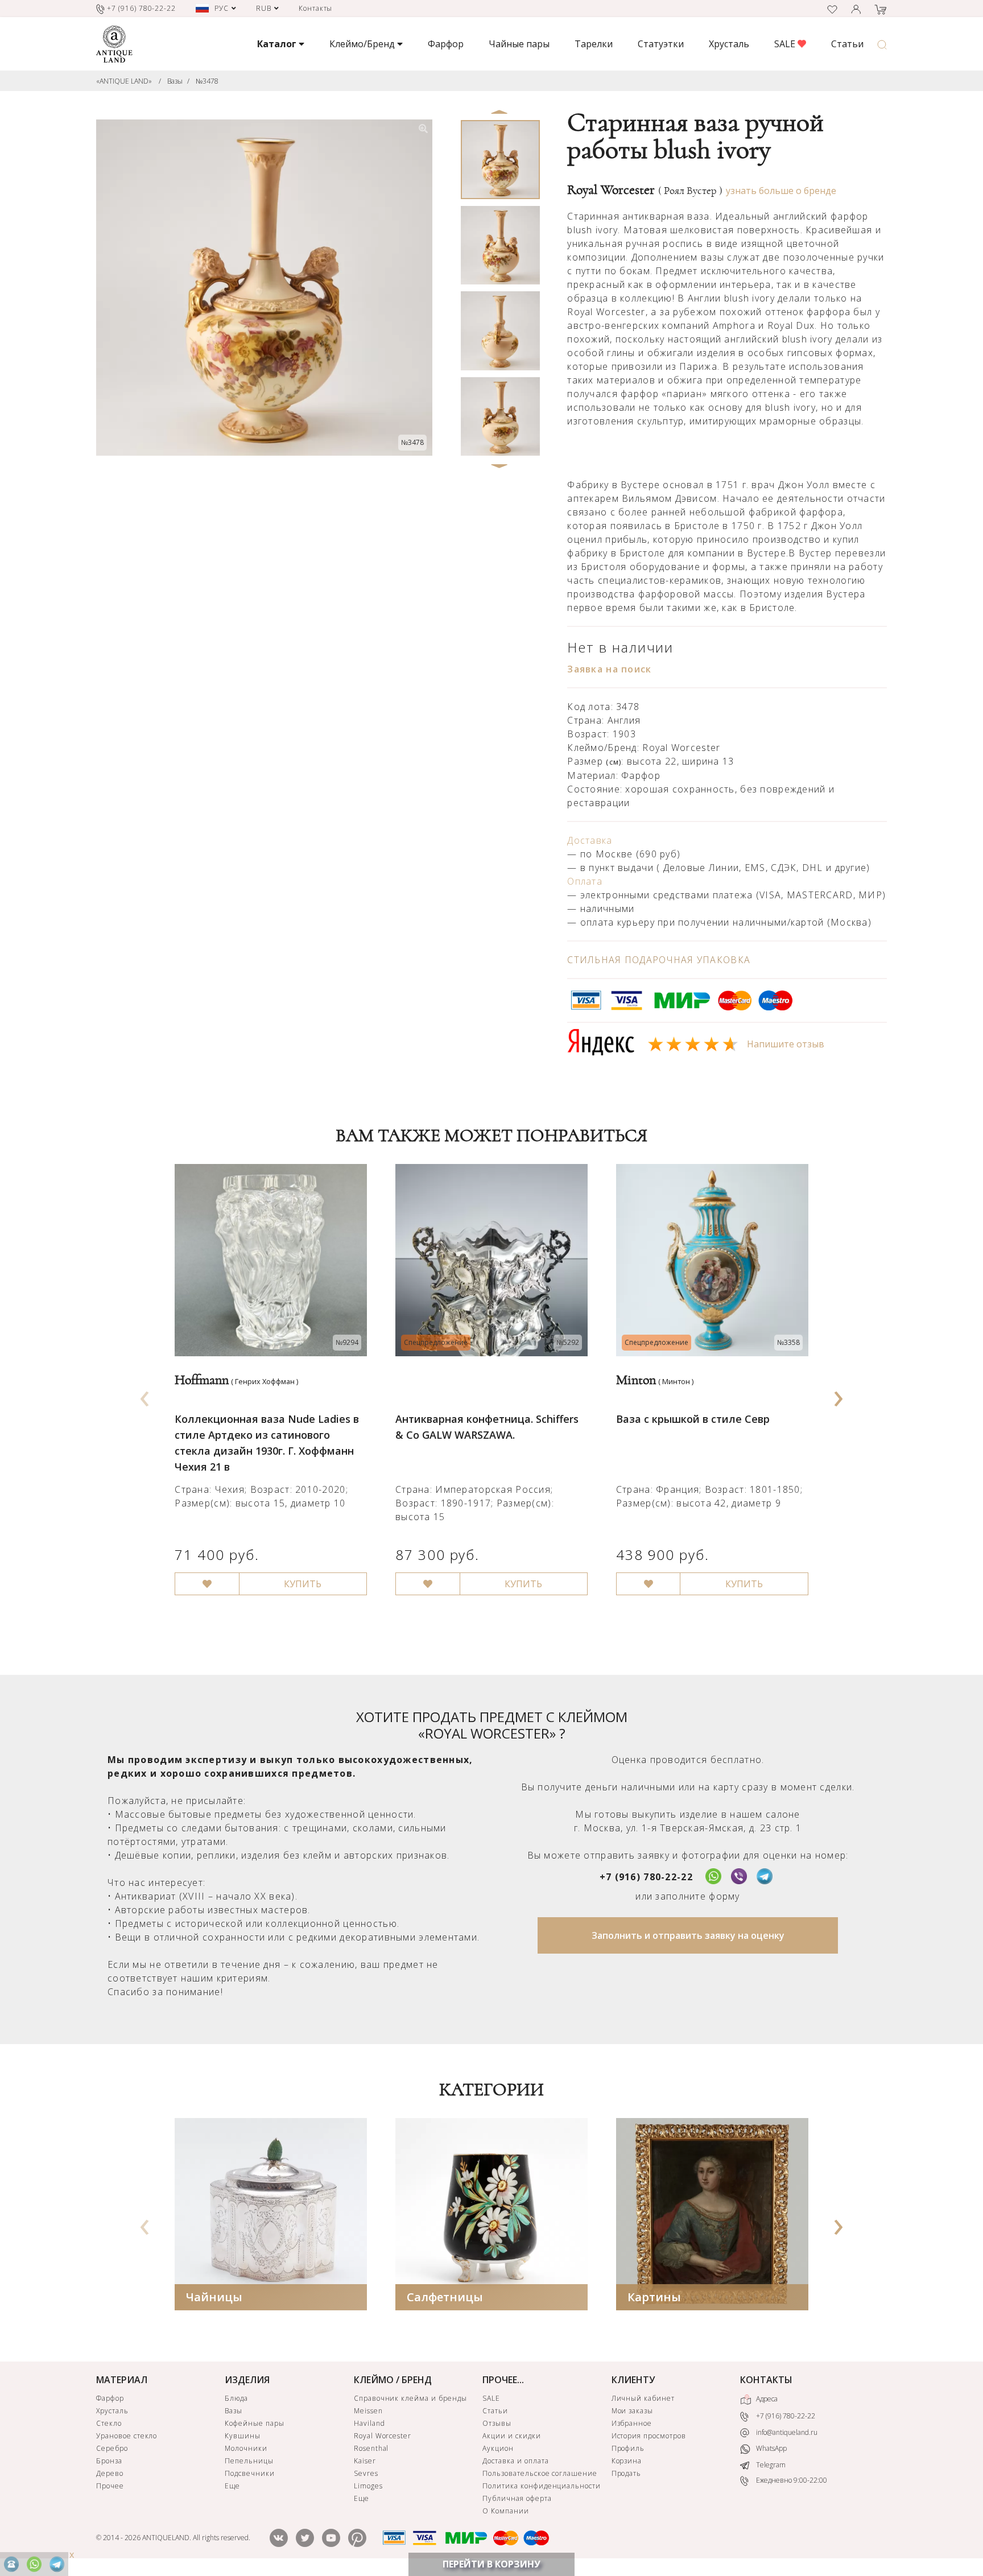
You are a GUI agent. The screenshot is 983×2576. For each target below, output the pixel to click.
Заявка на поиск (609, 669)
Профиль (628, 2448)
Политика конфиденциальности (542, 2486)
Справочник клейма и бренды (410, 2398)
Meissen (368, 2411)
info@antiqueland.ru (786, 2432)
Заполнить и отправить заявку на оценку (688, 1935)
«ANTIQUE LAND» (124, 81)
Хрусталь (729, 44)
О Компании (506, 2511)
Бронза (109, 2461)
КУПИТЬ (303, 1584)
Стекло (109, 2423)
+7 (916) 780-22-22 (646, 1877)
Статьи (847, 44)
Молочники (246, 2448)
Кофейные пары (254, 2423)
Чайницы (214, 2297)
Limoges (368, 2486)
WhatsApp (771, 2449)
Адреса (766, 2399)
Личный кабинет (643, 2398)
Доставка (590, 840)
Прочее (110, 2486)
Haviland (369, 2423)
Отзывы (497, 2423)
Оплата (585, 881)
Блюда (236, 2398)
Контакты (316, 8)
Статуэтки (661, 44)
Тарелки (594, 44)
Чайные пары (519, 44)
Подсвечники (250, 2473)
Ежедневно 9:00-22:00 (791, 2481)
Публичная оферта (517, 2498)
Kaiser (365, 2461)
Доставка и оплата (515, 2461)
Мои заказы (633, 2411)
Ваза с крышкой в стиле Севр (693, 1419)
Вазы (175, 81)
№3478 (207, 81)
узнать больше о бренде (781, 191)
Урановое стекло (127, 2436)
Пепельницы (249, 2461)
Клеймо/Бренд (363, 44)
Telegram (770, 2465)
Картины (654, 2297)
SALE (786, 44)
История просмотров (649, 2436)
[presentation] (145, 1395)
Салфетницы (445, 2297)
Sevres (366, 2473)
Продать (627, 2473)
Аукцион (498, 2448)
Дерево (110, 2473)
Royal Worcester (645, 190)
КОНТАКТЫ (766, 2380)
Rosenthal (371, 2448)
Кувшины (243, 2436)
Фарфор (446, 44)
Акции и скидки (511, 2436)
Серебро (112, 2448)
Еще (232, 2486)
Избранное (632, 2423)
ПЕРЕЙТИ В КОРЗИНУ (491, 2564)
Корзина (627, 2461)
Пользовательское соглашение (540, 2473)
